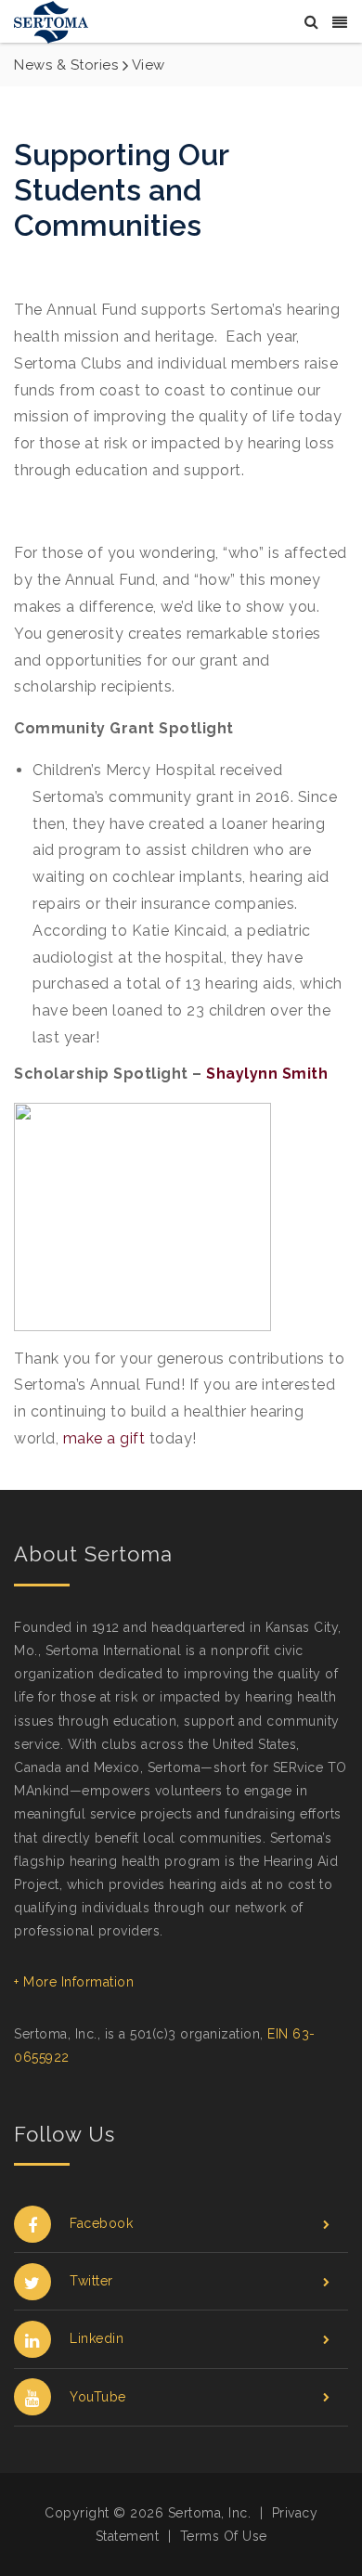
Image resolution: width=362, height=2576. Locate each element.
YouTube (98, 2397)
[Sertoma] (51, 21)
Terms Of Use (224, 2536)
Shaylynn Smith (267, 1074)
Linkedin (97, 2338)
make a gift (104, 1438)
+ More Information (74, 1982)
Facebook (101, 2223)
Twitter (91, 2281)
